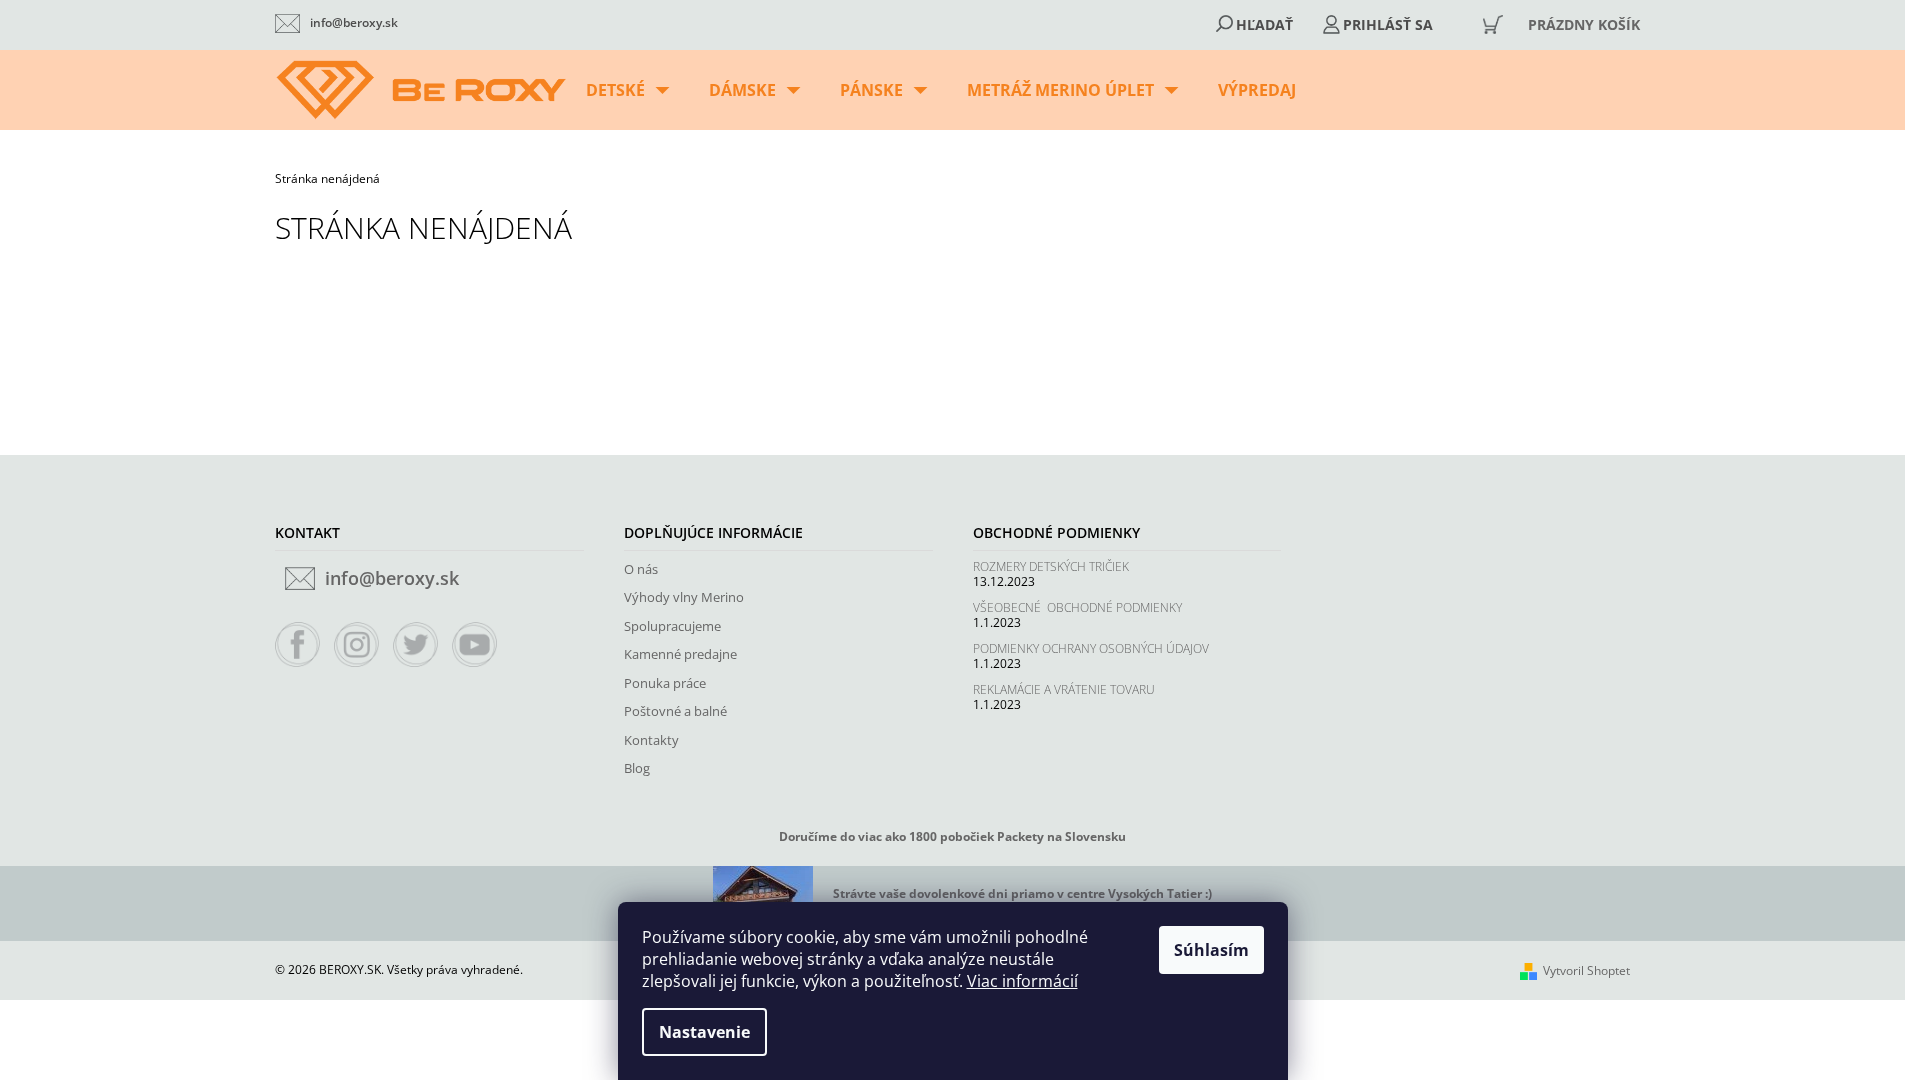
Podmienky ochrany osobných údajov (1091, 648)
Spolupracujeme (672, 626)
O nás (641, 569)
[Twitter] (416, 645)
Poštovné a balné (675, 711)
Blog (637, 768)
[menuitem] (627, 90)
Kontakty (651, 740)
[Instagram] (357, 645)
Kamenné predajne (680, 654)
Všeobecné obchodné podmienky (1077, 607)
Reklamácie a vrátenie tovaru (1064, 689)
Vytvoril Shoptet (1586, 970)
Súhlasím (1211, 950)
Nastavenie (704, 1032)
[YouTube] (475, 645)
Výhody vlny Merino (684, 597)
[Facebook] (298, 645)
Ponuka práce (665, 683)
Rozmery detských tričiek (1051, 566)
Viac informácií (1022, 981)
